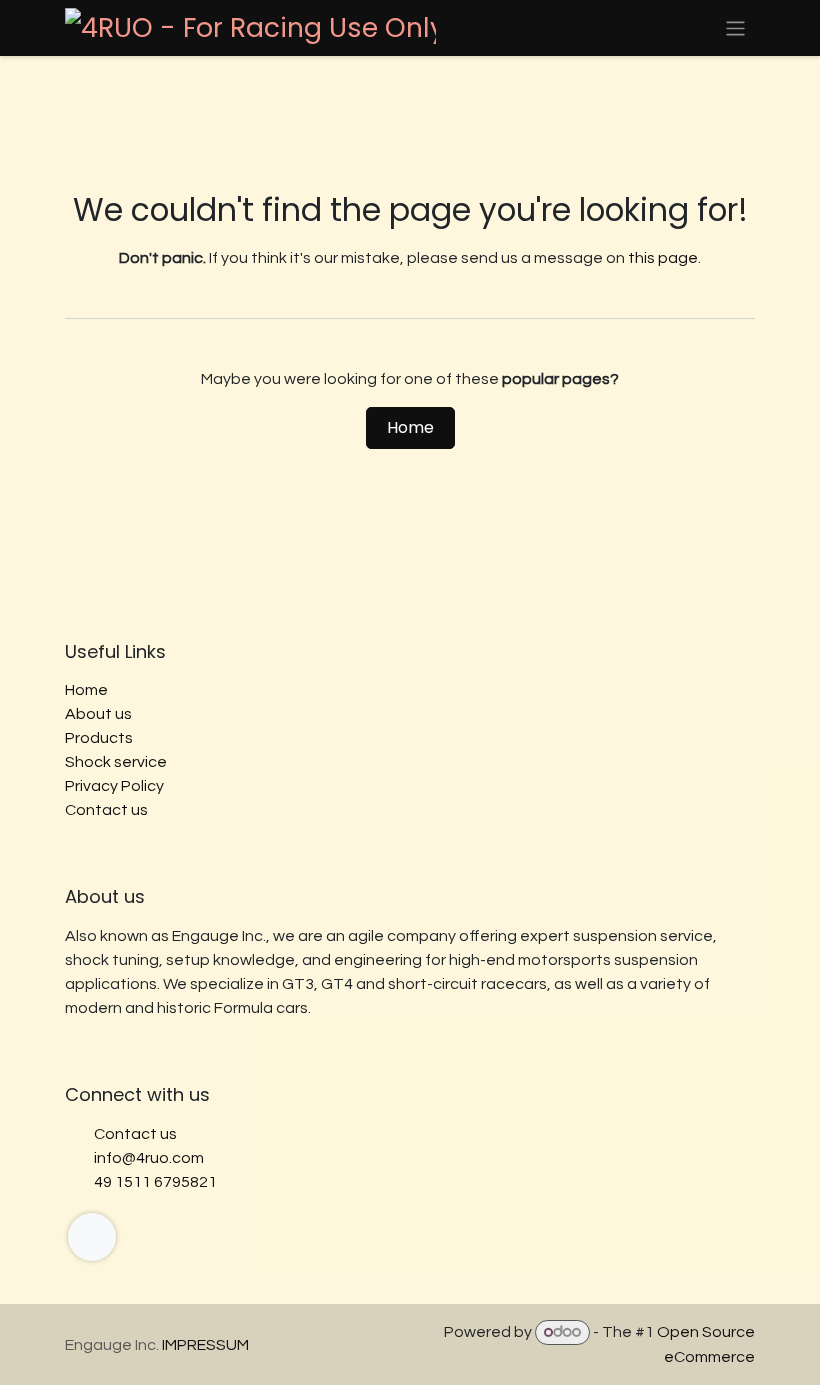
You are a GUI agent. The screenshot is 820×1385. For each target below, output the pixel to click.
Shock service (116, 762)
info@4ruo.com (149, 1158)
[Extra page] (92, 1237)
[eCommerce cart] (689, 28)
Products (99, 738)
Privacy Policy (114, 786)
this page (663, 258)
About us (98, 714)
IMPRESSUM (205, 1345)
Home (410, 427)
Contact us (106, 810)
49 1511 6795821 (155, 1182)
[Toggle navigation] (735, 27)
